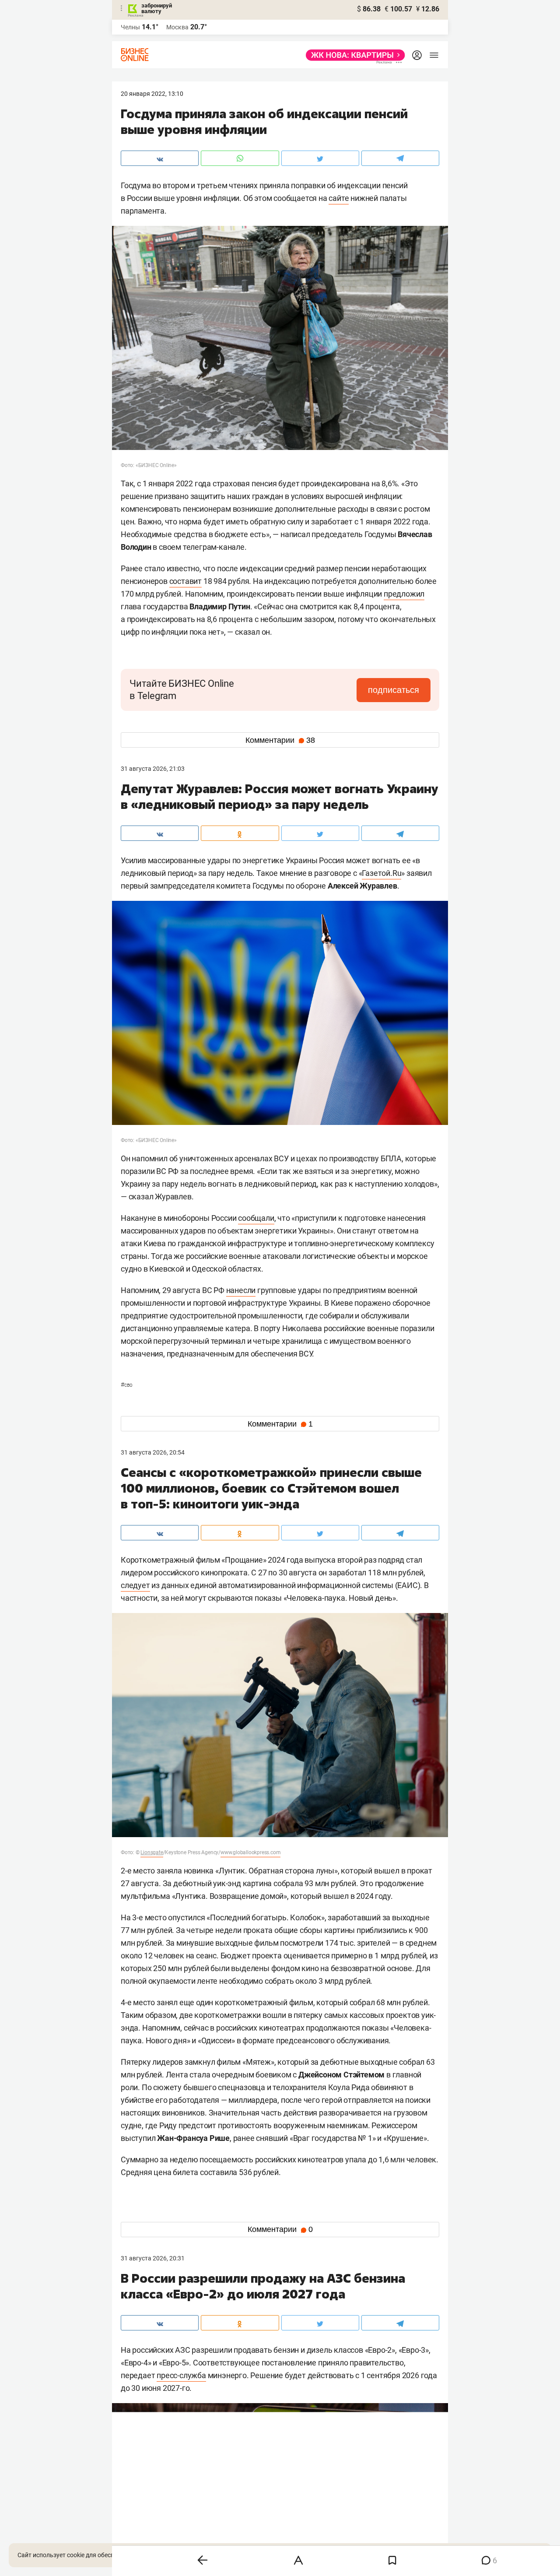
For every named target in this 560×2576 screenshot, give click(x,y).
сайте (339, 198)
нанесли (241, 1290)
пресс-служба (181, 2375)
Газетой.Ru (381, 873)
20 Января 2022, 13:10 (152, 94)
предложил (404, 594)
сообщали (256, 1218)
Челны (130, 27)
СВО (127, 1385)
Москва (177, 27)
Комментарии (280, 740)
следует (135, 1585)
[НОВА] (353, 55)
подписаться (394, 690)
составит (185, 581)
